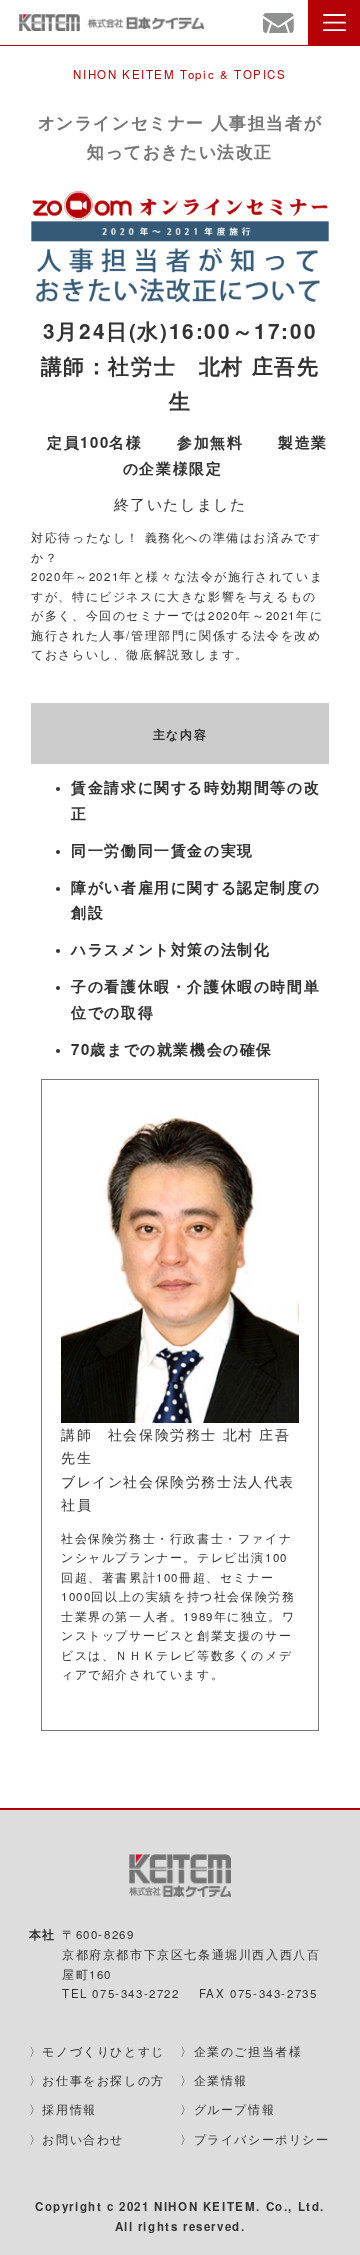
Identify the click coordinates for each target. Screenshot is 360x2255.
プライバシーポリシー (262, 2139)
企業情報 (221, 2080)
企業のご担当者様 (248, 2051)
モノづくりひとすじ (103, 2051)
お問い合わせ (83, 2139)
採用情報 (69, 2109)
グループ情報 (235, 2109)
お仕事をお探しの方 (103, 2080)
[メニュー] (334, 22)
